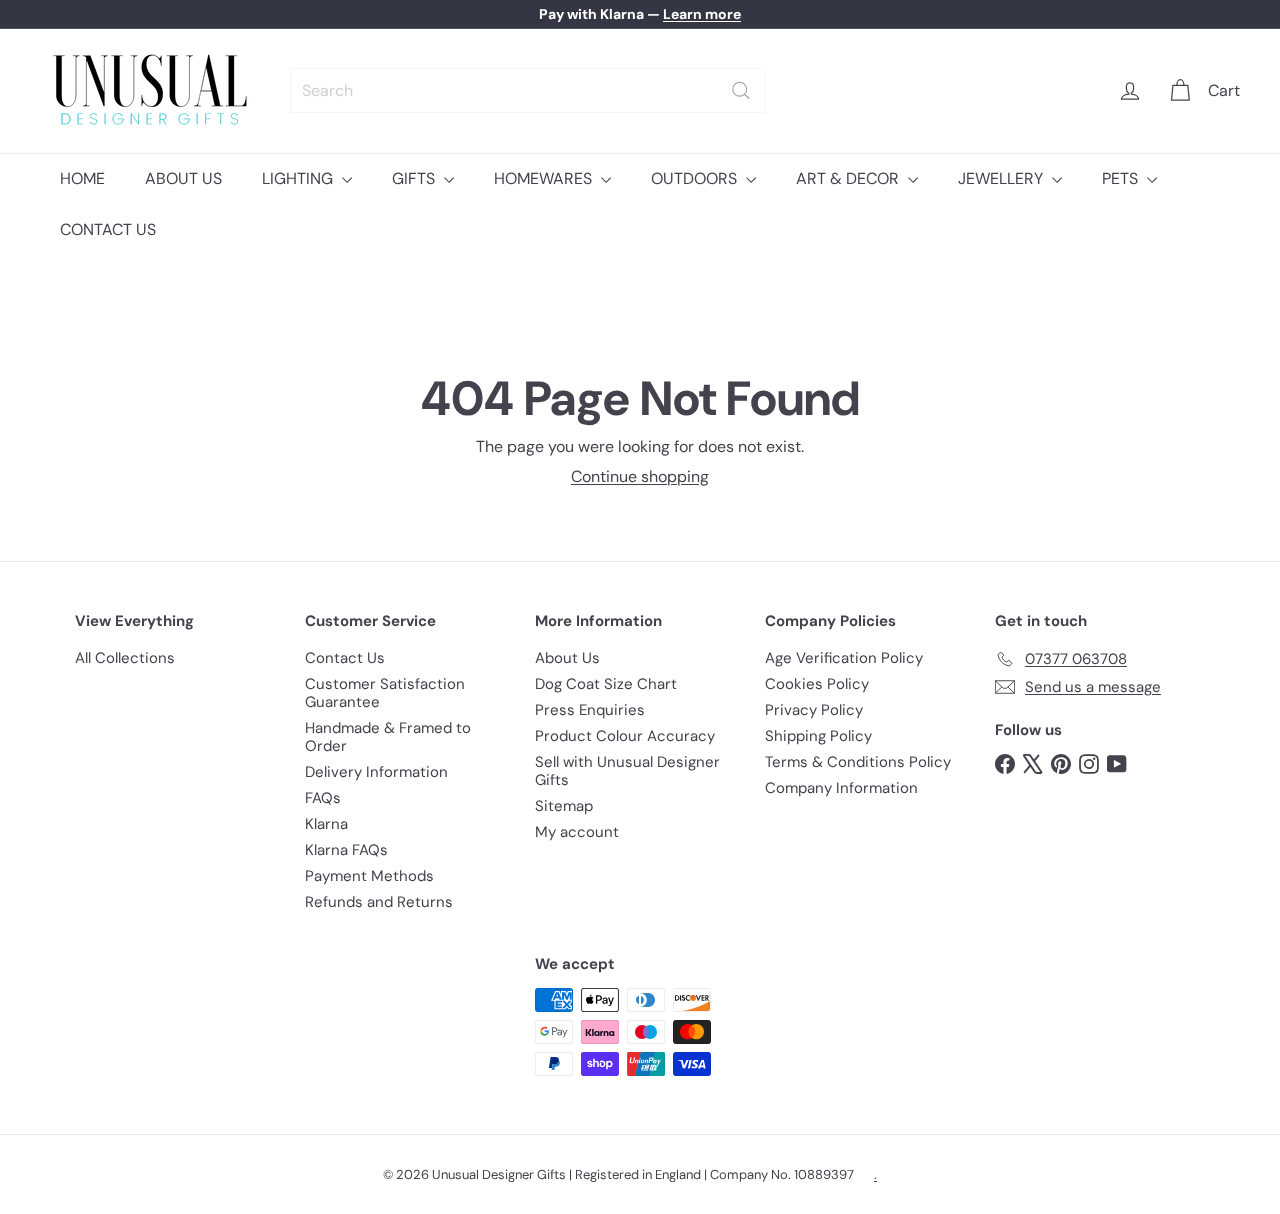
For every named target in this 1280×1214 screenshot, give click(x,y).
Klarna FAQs (346, 850)
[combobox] (527, 90)
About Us (567, 658)
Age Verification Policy (844, 658)
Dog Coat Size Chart (606, 684)
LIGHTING (299, 178)
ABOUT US (183, 178)
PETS (1122, 178)
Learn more (702, 14)
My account (577, 832)
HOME (82, 178)
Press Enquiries (590, 710)
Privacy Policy (814, 710)
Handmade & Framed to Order (388, 737)
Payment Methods (369, 876)
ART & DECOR (849, 178)
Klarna (326, 824)
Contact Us (345, 658)
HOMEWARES (545, 178)
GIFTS (415, 178)
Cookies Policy (817, 684)
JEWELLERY (1002, 178)
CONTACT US (108, 229)
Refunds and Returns (379, 902)
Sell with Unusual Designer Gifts (627, 771)
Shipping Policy (818, 736)
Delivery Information (376, 772)
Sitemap (564, 806)
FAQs (323, 798)
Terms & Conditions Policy (858, 762)
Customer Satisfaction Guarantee (385, 693)
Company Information (841, 788)
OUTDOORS (696, 178)
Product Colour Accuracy (625, 736)
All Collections (125, 658)
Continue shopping (640, 476)
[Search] (741, 90)
